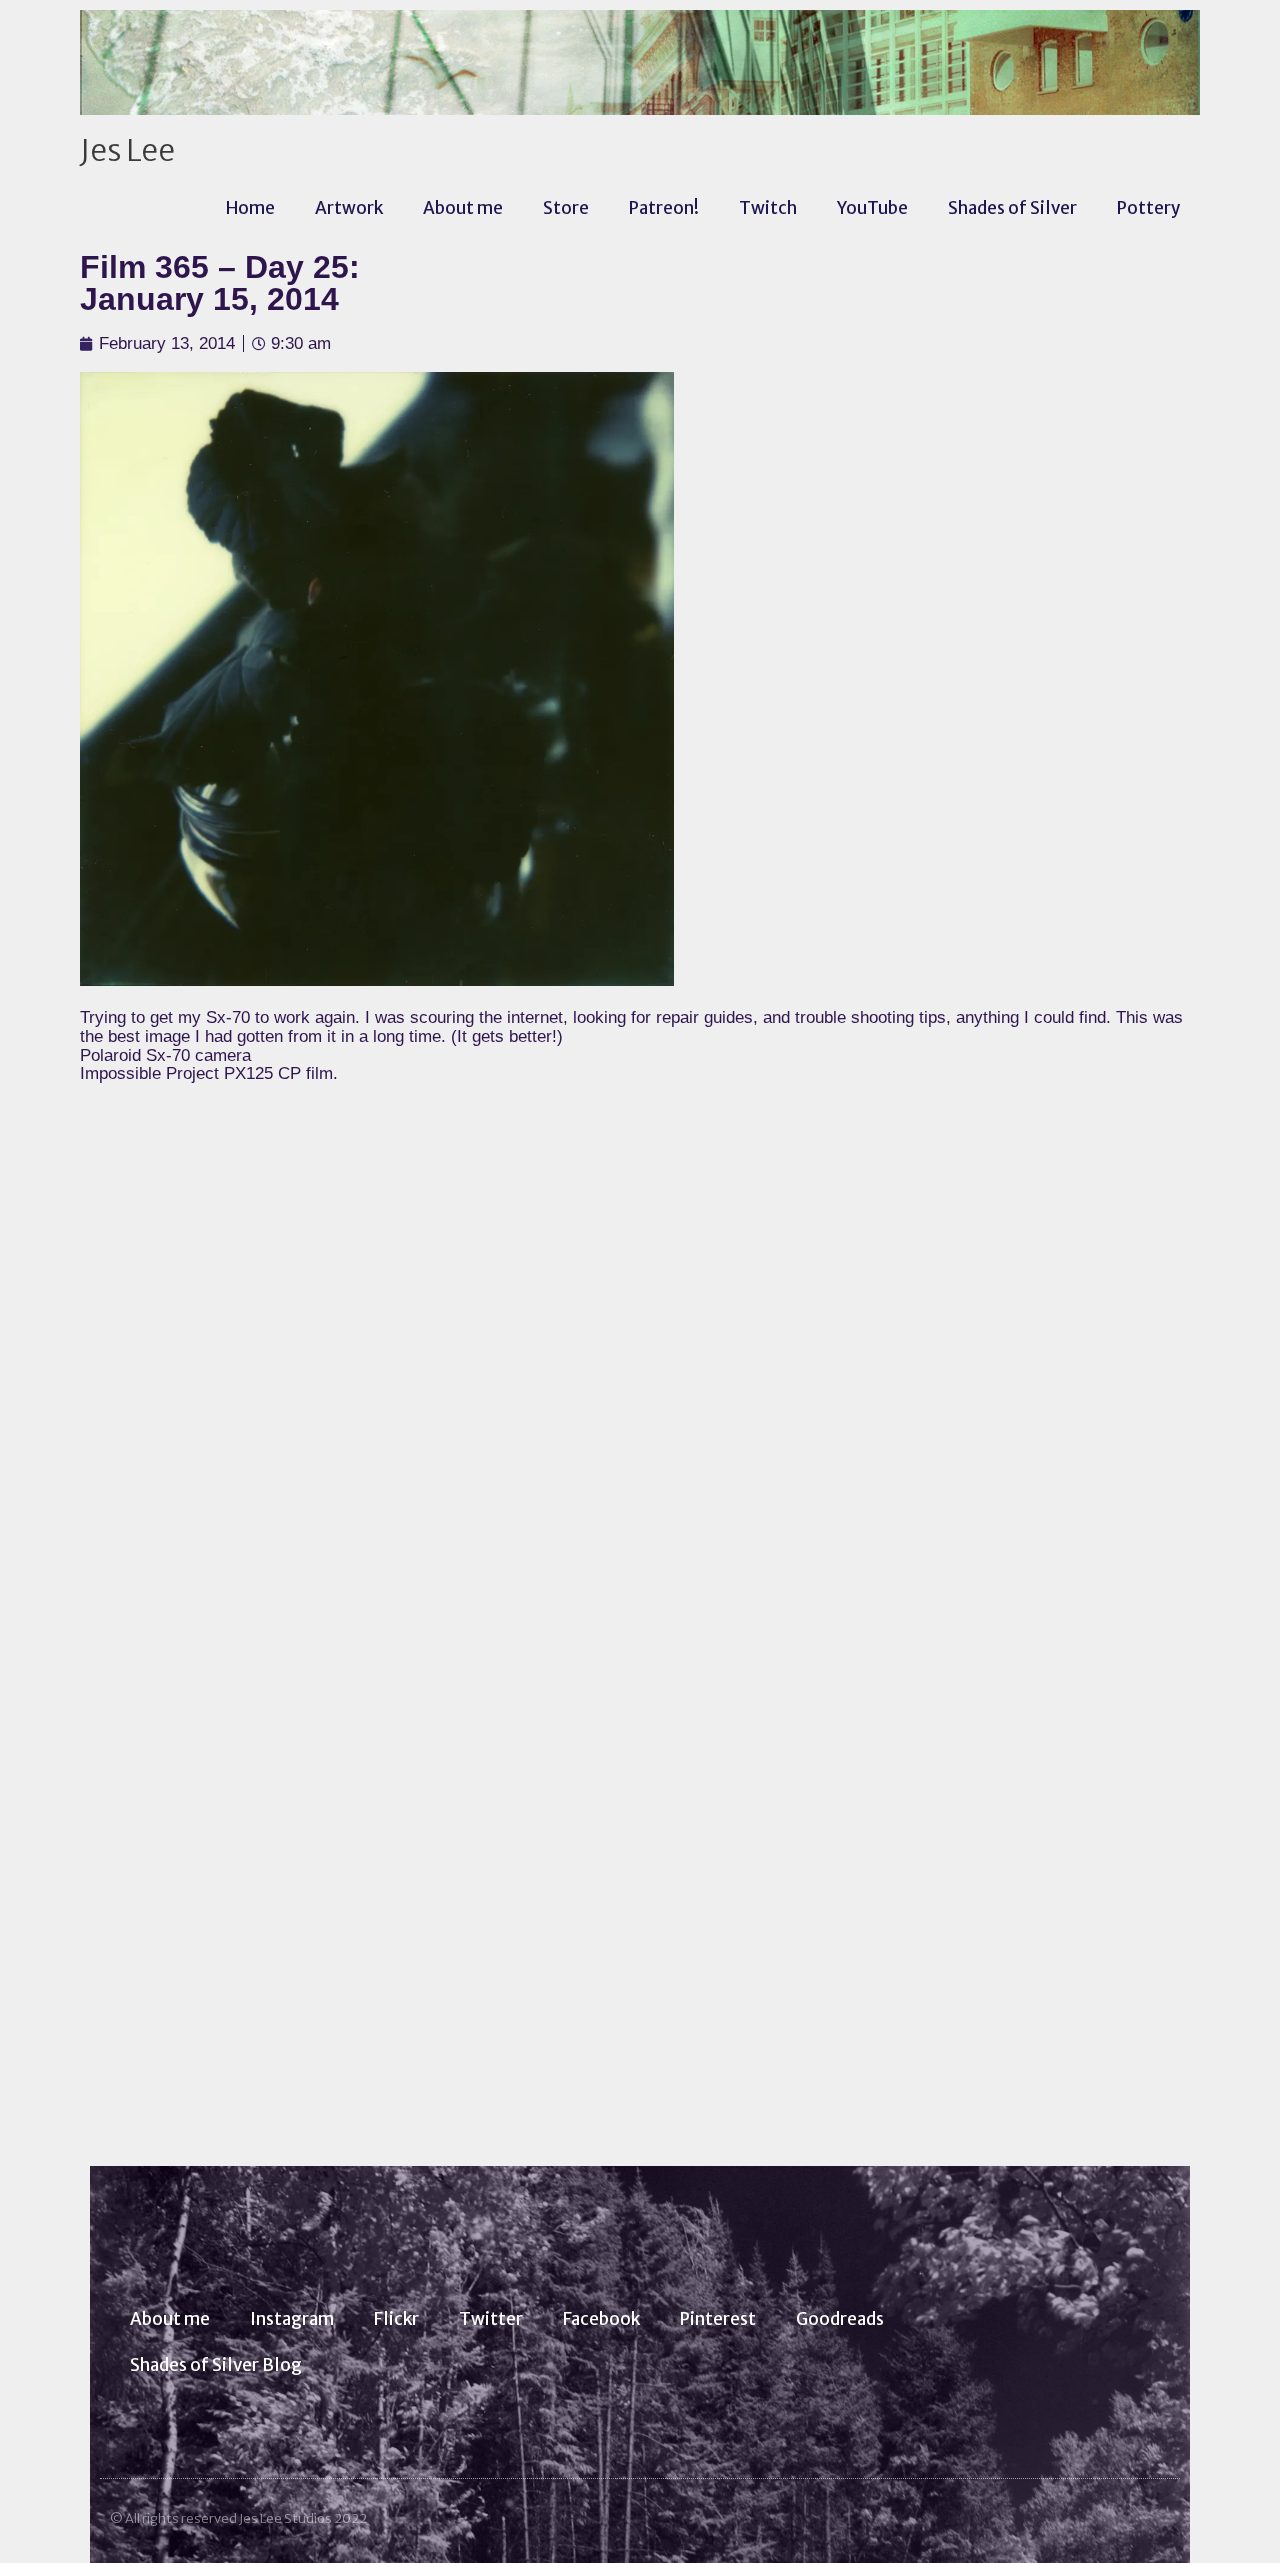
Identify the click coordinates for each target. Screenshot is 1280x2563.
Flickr (396, 2319)
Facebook (601, 2319)
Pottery (1148, 208)
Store (566, 208)
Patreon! (664, 208)
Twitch (768, 208)
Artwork (349, 208)
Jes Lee (127, 150)
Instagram (292, 2319)
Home (250, 208)
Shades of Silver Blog (216, 2365)
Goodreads (840, 2319)
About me (463, 208)
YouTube (872, 208)
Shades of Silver (1012, 208)
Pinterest (718, 2319)
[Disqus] (640, 1354)
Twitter (491, 2319)
